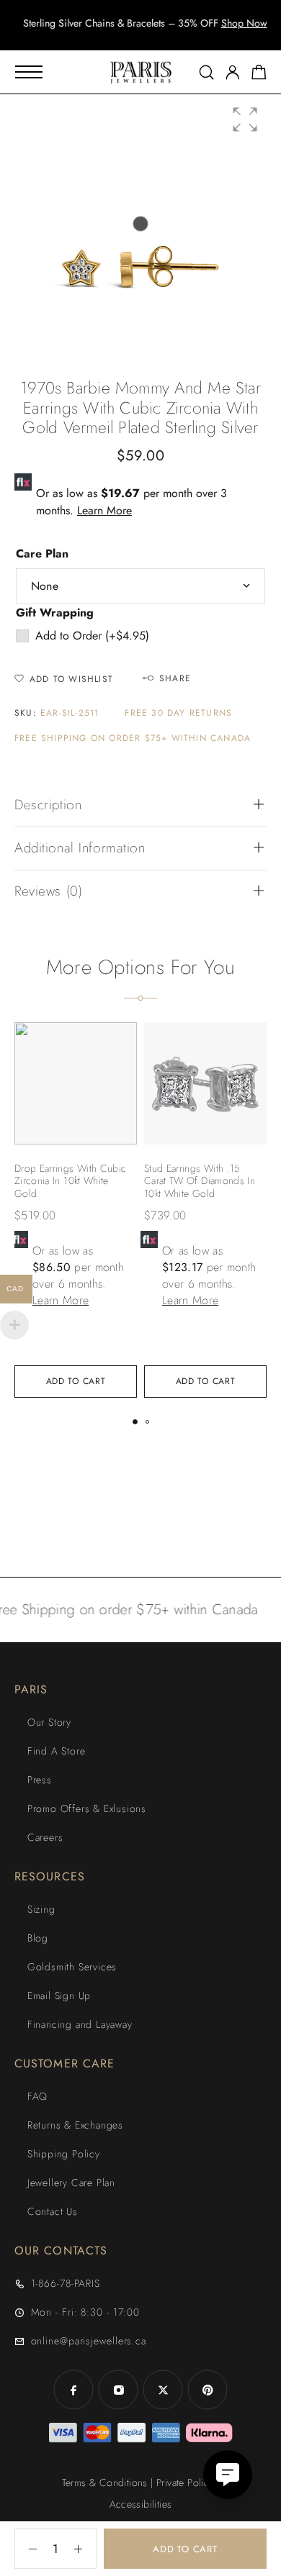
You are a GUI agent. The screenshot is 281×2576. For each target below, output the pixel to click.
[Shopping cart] (259, 75)
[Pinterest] (208, 2390)
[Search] (206, 72)
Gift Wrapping (55, 613)
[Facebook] (73, 2390)
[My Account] (233, 72)
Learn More (104, 510)
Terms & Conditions (105, 2482)
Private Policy (185, 2482)
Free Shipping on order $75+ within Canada (133, 738)
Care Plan (42, 554)
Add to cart (185, 2549)
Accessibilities (141, 2504)
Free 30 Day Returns (178, 713)
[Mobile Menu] (29, 72)
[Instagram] (118, 2390)
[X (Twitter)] (163, 2390)
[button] (128, 36)
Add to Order (92, 636)
